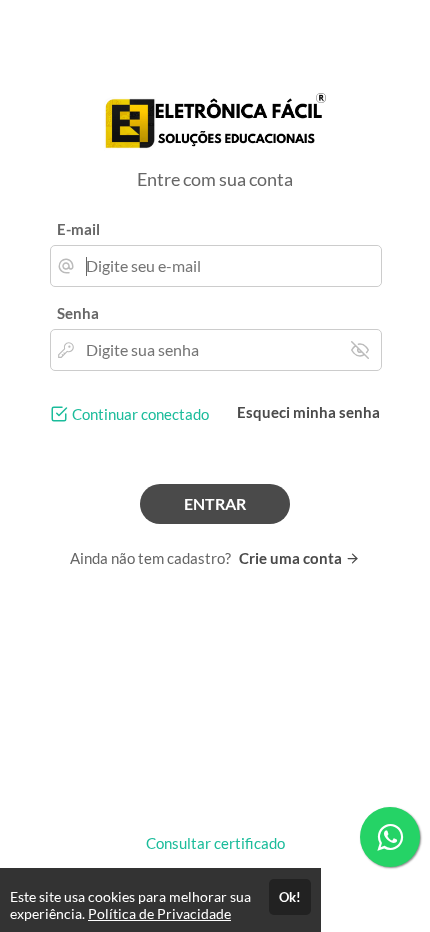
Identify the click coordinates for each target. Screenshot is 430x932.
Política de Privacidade (159, 913)
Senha (78, 313)
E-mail (78, 229)
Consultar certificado (215, 843)
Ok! (290, 897)
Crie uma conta (292, 558)
